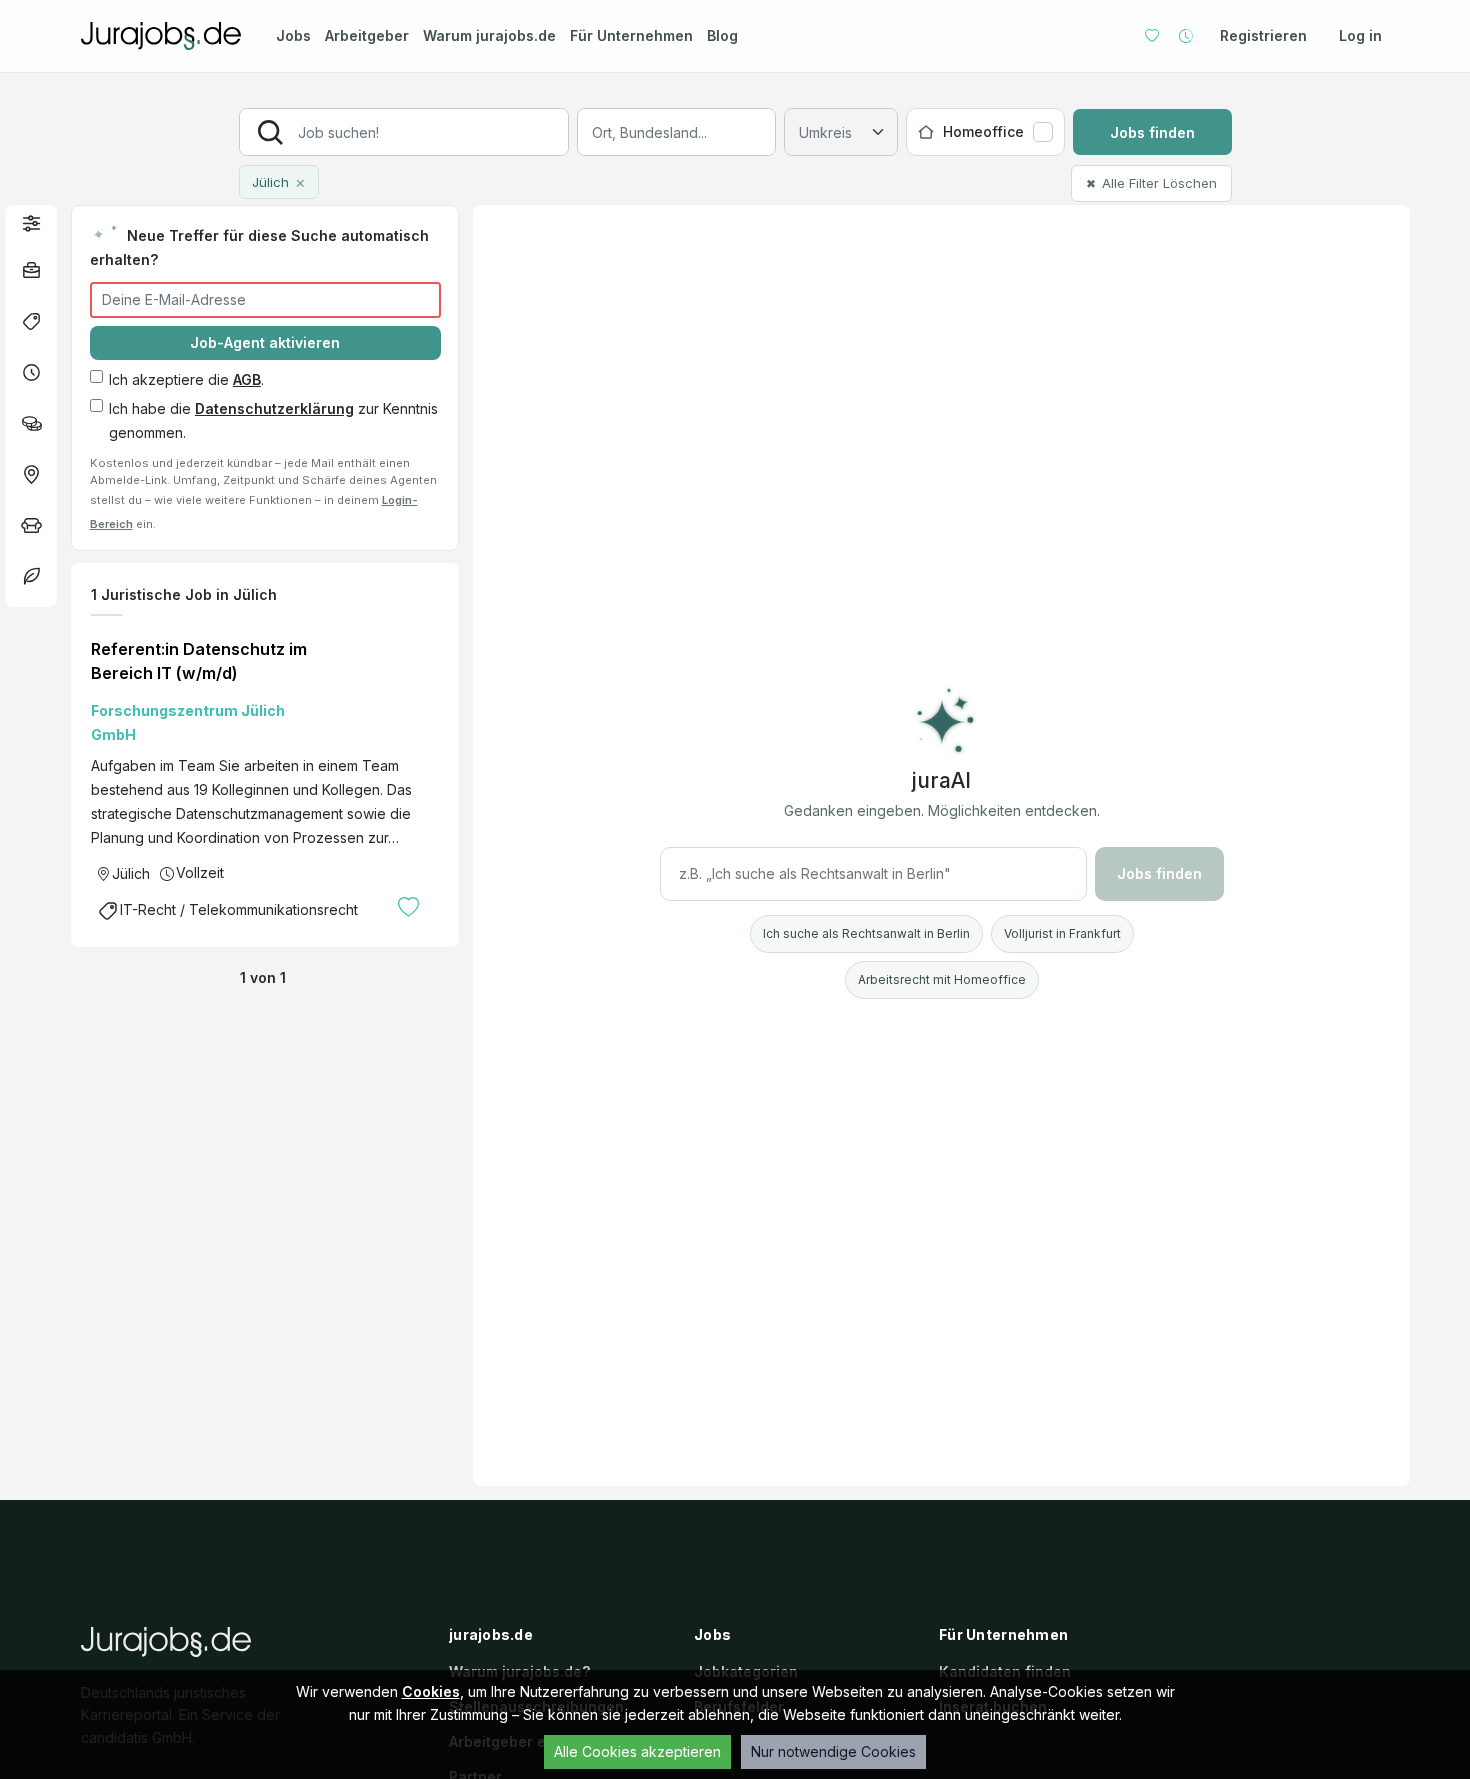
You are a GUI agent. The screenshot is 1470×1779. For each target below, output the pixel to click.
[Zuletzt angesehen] (1186, 36)
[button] (31, 222)
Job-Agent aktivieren (265, 342)
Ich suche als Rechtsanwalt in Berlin (866, 933)
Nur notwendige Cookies (833, 1751)
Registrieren (1263, 35)
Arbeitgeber (367, 35)
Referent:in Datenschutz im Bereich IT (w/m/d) (199, 661)
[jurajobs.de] (161, 36)
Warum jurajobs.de (489, 35)
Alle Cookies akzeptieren (637, 1751)
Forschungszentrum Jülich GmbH (188, 722)
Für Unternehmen (631, 35)
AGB (247, 379)
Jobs (293, 35)
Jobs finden (1152, 132)
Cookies (431, 1691)
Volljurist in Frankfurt (1062, 933)
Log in (1360, 35)
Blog (722, 35)
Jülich (131, 873)
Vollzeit (200, 872)
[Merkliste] (1152, 36)
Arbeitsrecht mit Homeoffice (942, 979)
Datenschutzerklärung (274, 408)
